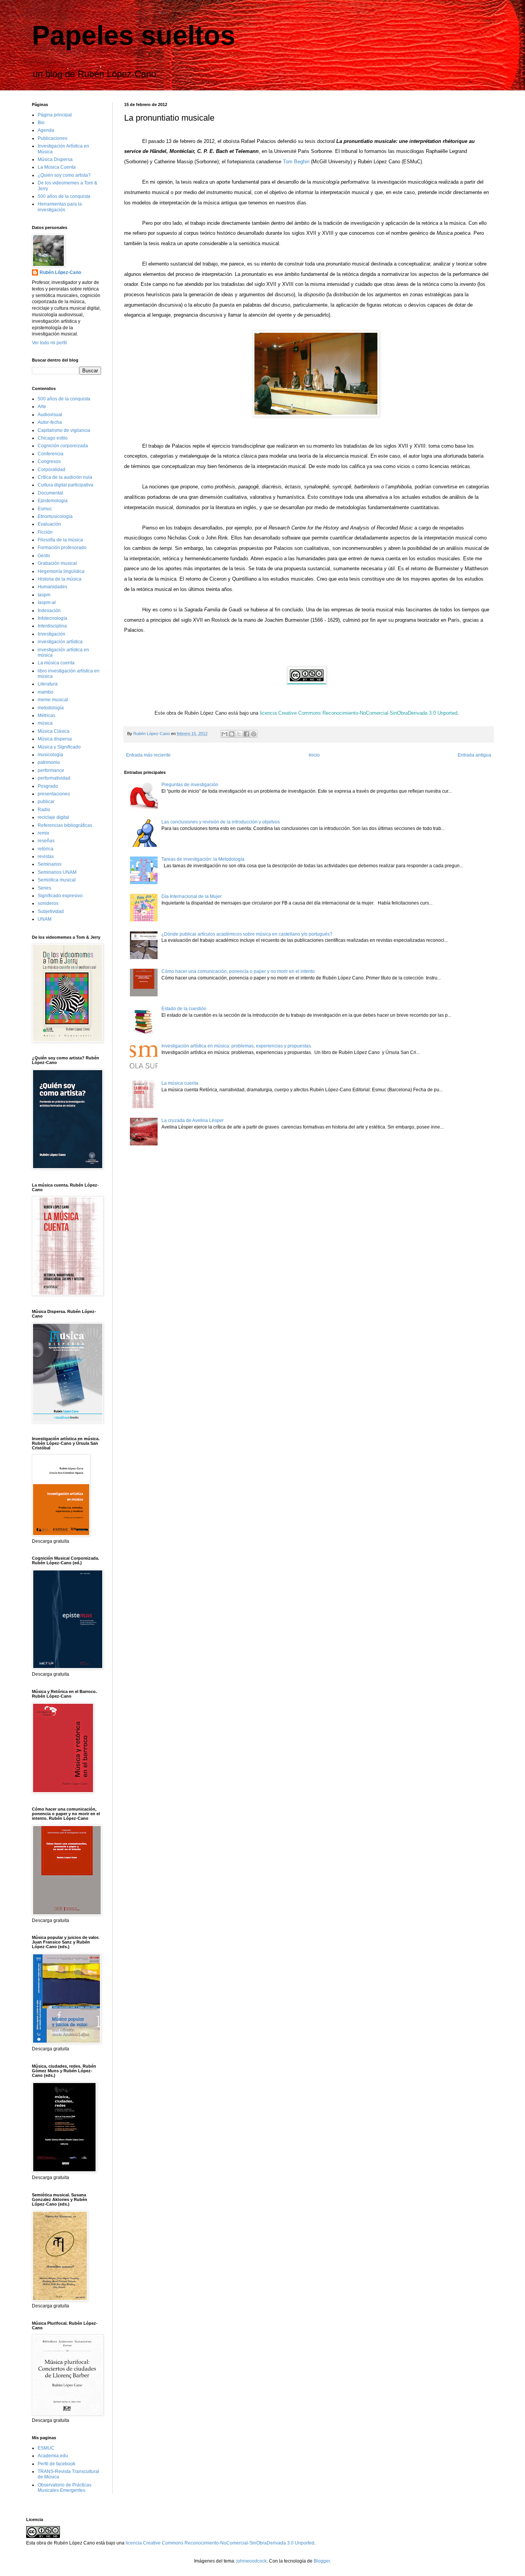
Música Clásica (54, 731)
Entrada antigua (474, 755)
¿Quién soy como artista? (64, 175)
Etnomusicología (55, 516)
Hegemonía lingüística (61, 571)
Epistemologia (53, 501)
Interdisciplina (52, 626)
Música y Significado (59, 747)
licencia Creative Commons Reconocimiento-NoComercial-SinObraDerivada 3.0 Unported (220, 2543)
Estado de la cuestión (184, 1009)
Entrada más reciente (148, 755)
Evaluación (49, 524)
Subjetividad (51, 911)
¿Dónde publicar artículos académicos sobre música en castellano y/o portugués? (247, 934)
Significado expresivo (60, 896)
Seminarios (50, 864)
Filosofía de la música (60, 540)
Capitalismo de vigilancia (64, 430)
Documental (50, 493)
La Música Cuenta (57, 167)
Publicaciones (52, 138)
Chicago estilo (53, 438)
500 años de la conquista (64, 196)
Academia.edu (53, 2456)
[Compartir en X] (239, 734)
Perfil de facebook (56, 2464)
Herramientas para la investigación (60, 207)
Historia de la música (60, 579)
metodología (51, 708)
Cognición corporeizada (63, 446)
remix (43, 833)
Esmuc (45, 509)
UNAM (45, 919)
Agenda (46, 130)
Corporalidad (52, 470)
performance (51, 770)
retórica (46, 849)
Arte (42, 407)
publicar (46, 802)
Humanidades (52, 587)
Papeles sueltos (134, 35)
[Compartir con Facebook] (246, 734)
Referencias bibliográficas (65, 825)
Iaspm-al (47, 603)
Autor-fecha (50, 422)
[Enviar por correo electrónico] (224, 734)
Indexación (49, 611)
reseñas (46, 841)
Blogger (322, 2561)
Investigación (52, 634)
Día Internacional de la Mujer (192, 896)
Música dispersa (55, 739)
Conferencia (51, 454)
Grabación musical (57, 563)
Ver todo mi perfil (49, 343)
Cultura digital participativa (66, 485)
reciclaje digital (53, 817)
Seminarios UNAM (57, 872)
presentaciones (54, 794)
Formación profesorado (62, 548)
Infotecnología (52, 618)
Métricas (47, 715)
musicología (50, 755)
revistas (46, 856)
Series (44, 888)
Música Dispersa (55, 159)
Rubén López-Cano (60, 272)
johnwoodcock (252, 2561)
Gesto (44, 556)
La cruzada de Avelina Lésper (193, 1120)
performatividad (54, 778)
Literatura (48, 684)
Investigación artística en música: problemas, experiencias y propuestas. (237, 1046)
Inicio (314, 755)
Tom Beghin (296, 162)
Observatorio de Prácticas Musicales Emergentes (65, 2488)
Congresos (49, 461)
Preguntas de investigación (190, 785)
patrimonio (49, 762)
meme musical (53, 700)
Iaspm (44, 595)
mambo (46, 692)
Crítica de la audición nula (65, 477)
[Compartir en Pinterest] (254, 734)
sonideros (48, 903)
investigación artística (60, 642)
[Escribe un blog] (232, 734)
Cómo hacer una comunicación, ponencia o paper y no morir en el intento (238, 971)
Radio (44, 810)
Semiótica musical (57, 880)
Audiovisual (50, 415)
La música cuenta (180, 1083)
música (45, 723)
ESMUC (46, 2448)
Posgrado (48, 786)
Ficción (45, 532)
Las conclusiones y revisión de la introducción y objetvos (221, 822)
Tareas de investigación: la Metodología (203, 859)
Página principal (55, 115)
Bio (41, 123)
